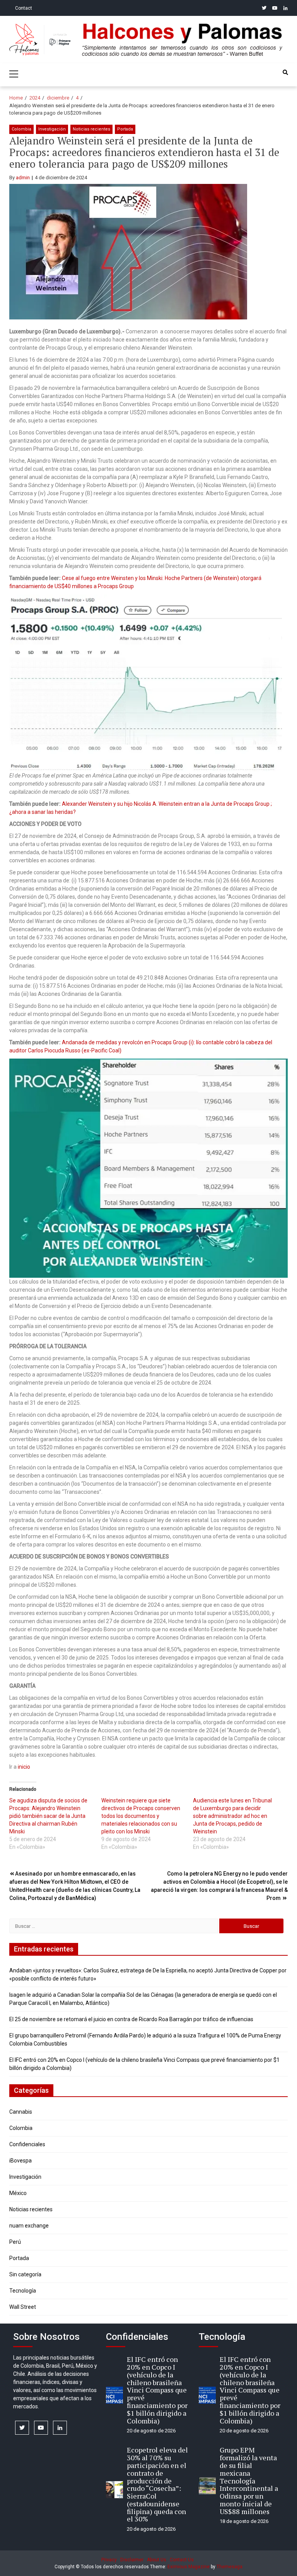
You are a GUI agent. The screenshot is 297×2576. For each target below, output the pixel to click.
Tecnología (23, 2291)
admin (23, 178)
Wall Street (23, 2307)
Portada (125, 129)
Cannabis (21, 2112)
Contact (24, 8)
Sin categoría (25, 2274)
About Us (157, 2560)
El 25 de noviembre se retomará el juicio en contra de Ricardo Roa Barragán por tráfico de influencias (131, 2019)
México (18, 2193)
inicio (24, 1767)
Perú (15, 2242)
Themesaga (230, 2567)
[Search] (285, 72)
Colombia (21, 129)
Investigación (52, 129)
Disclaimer (132, 2560)
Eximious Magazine (189, 2567)
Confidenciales (27, 2144)
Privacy (109, 2560)
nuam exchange (29, 2226)
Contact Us (182, 2560)
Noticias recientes (91, 129)
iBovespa (20, 2161)
